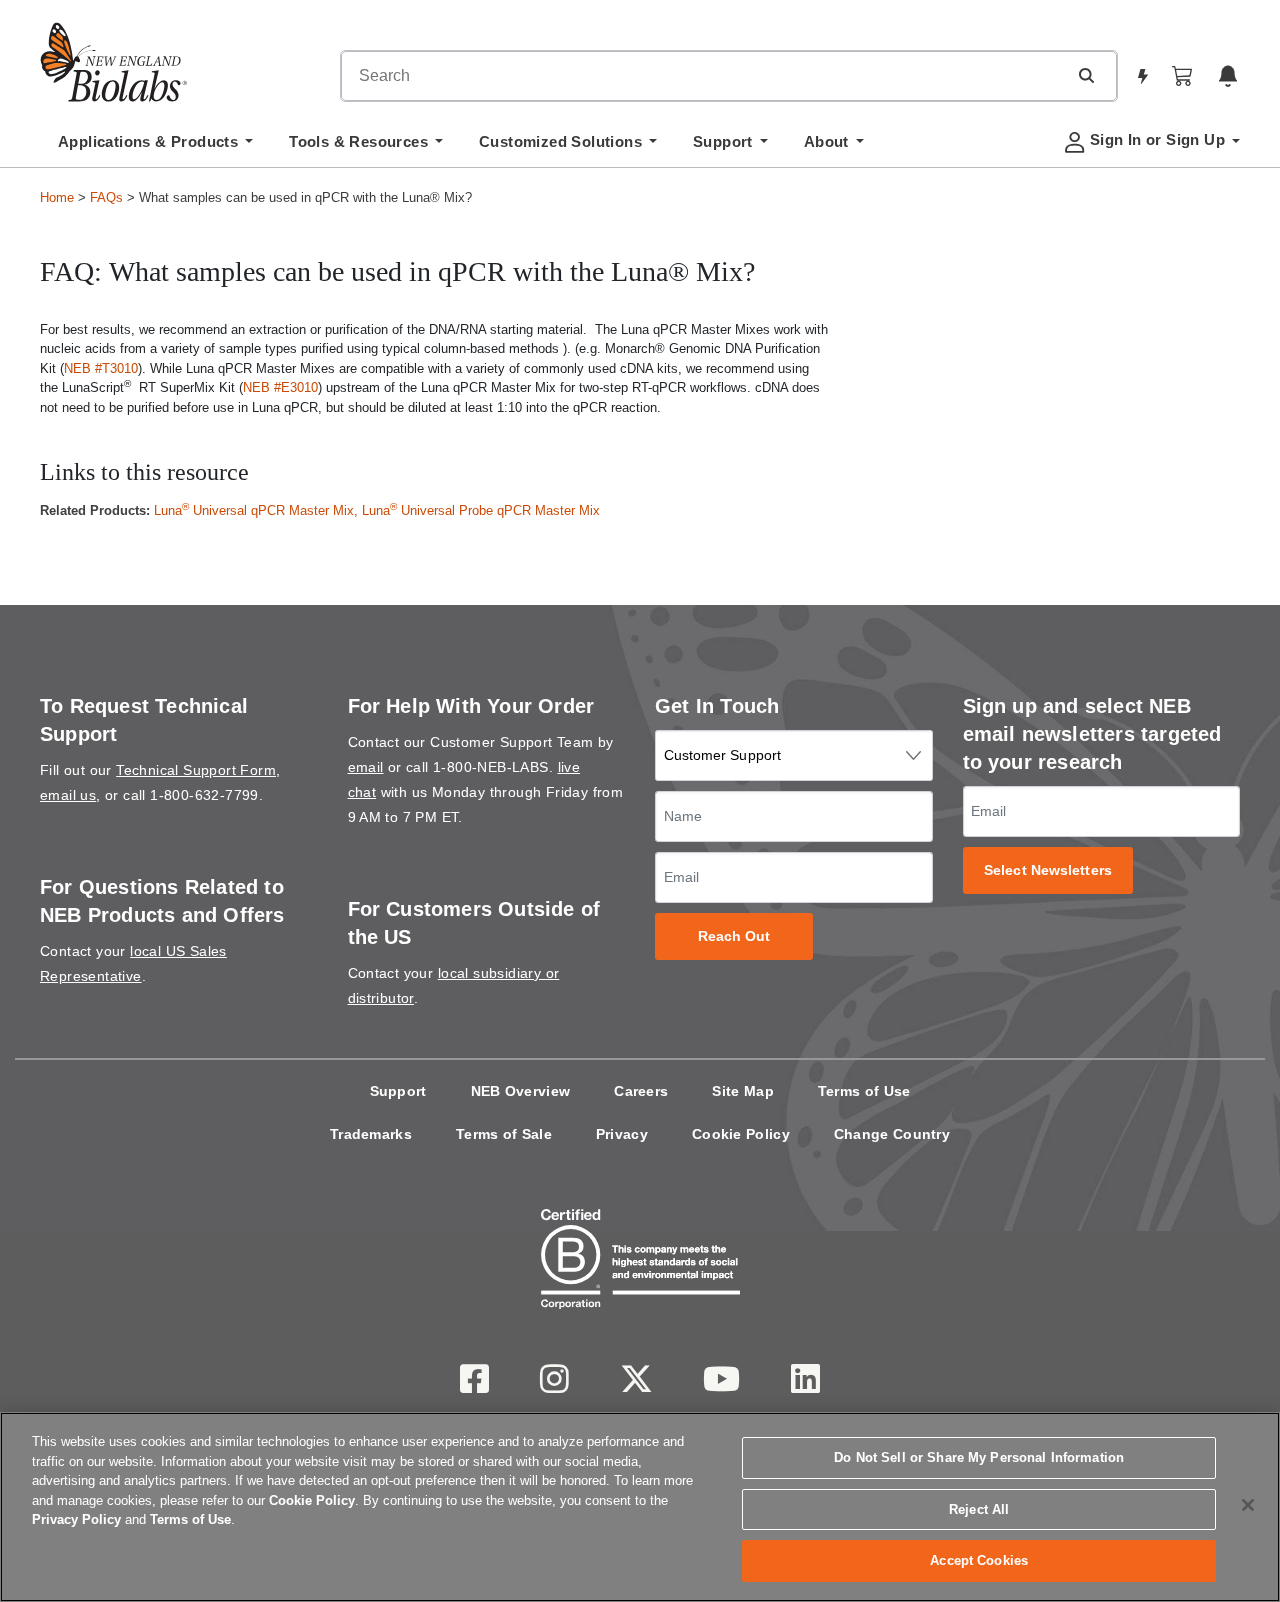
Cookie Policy (741, 1134)
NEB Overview (521, 1091)
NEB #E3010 (280, 387)
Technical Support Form (196, 770)
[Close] (1248, 1505)
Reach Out (734, 936)
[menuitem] (155, 147)
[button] (1086, 75)
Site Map (742, 1091)
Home (57, 197)
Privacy (622, 1134)
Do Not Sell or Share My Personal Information (979, 1457)
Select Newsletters (1048, 870)
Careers (641, 1091)
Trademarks (371, 1134)
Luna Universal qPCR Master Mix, (258, 510)
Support (398, 1091)
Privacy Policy (76, 1519)
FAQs (106, 197)
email (366, 767)
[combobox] (704, 76)
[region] (640, 1507)
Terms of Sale (504, 1134)
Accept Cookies (979, 1560)
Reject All (979, 1509)
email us (68, 795)
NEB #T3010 (101, 368)
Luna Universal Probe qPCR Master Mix (481, 510)
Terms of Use (864, 1091)
